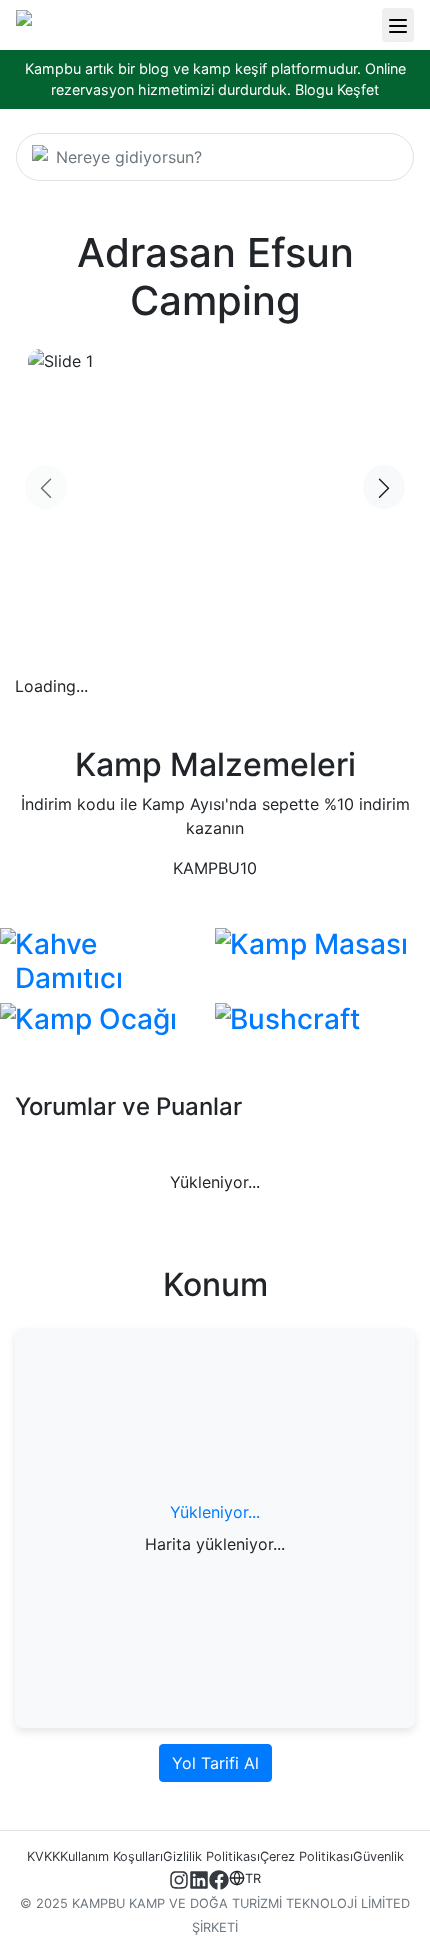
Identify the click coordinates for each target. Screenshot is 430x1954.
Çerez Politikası (306, 1856)
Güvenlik (378, 1856)
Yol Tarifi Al (215, 1763)
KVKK (43, 1856)
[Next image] (384, 488)
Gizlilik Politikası (211, 1856)
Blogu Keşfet (337, 89)
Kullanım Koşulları (111, 1856)
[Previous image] (46, 488)
